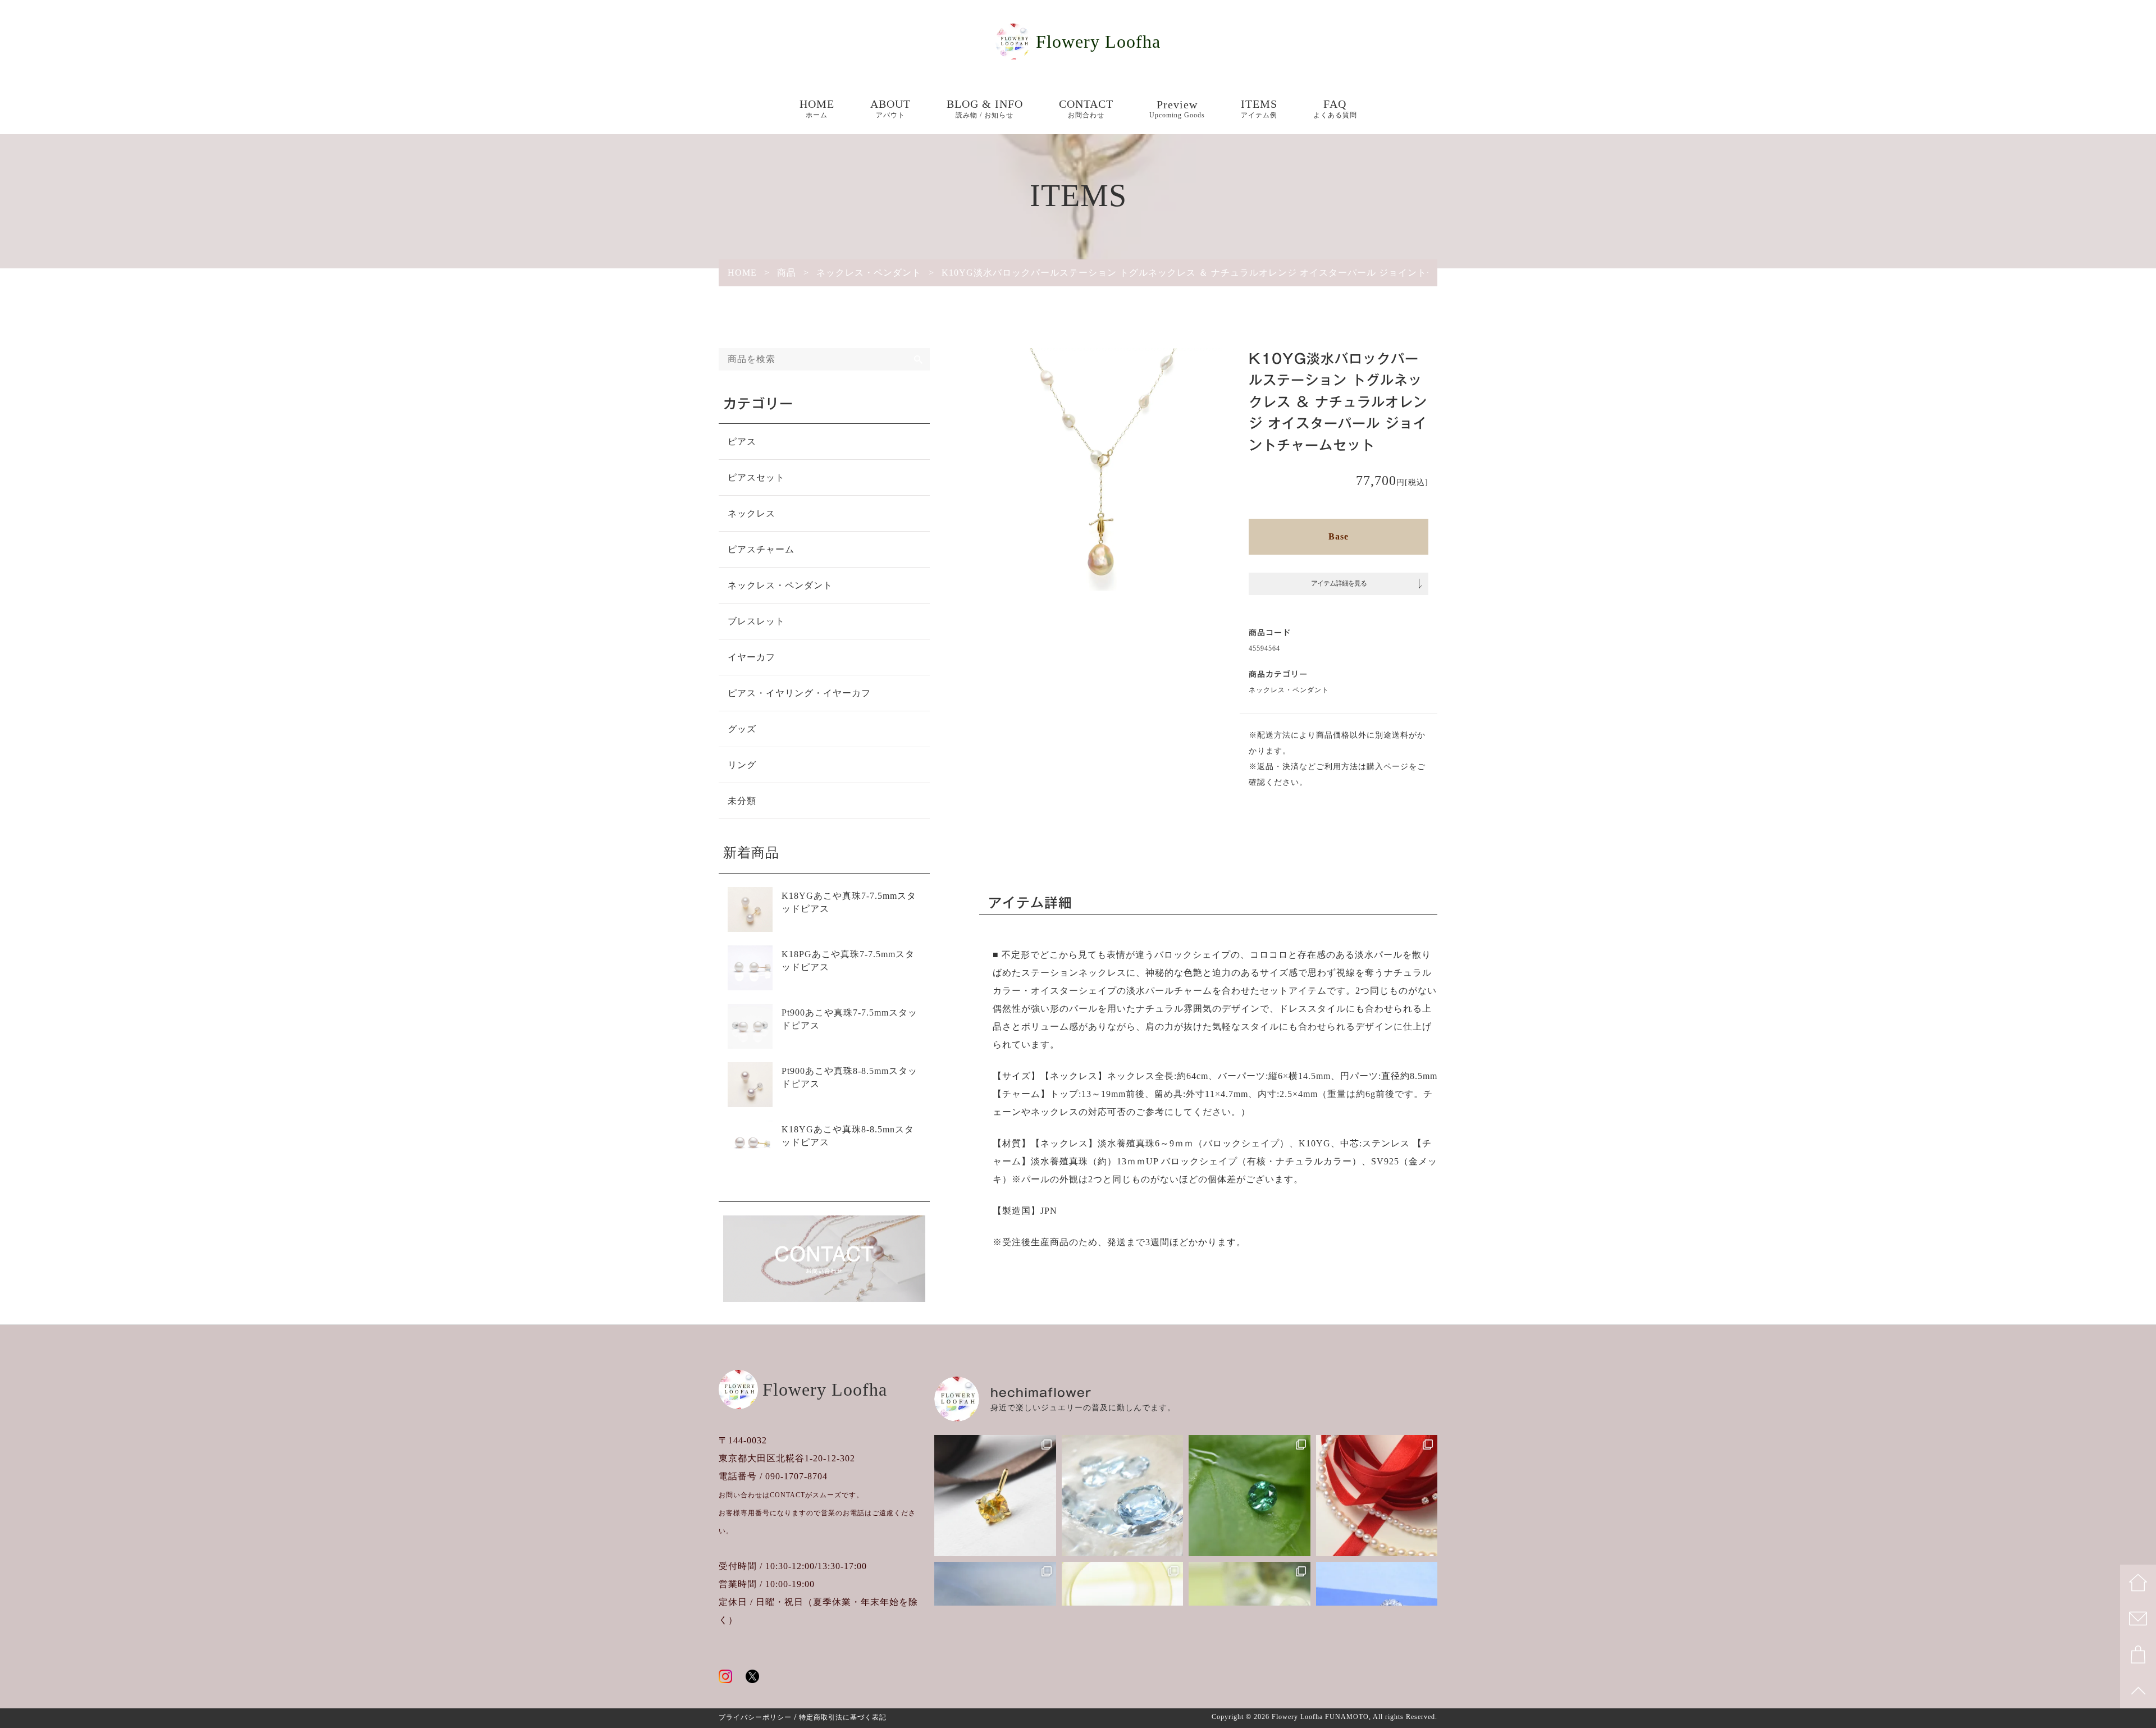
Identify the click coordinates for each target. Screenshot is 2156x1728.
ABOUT (890, 108)
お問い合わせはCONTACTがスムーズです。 (791, 1495)
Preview (1177, 109)
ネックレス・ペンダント (1289, 690)
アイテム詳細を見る (1339, 583)
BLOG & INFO (985, 108)
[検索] (919, 359)
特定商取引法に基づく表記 (843, 1717)
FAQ (1335, 108)
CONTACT (1086, 108)
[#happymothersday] (1377, 1496)
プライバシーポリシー (755, 1717)
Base (1339, 536)
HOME (817, 108)
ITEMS (1259, 108)
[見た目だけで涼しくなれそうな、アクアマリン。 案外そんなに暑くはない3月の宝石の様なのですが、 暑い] (1123, 1496)
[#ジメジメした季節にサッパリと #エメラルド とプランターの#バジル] (1250, 1496)
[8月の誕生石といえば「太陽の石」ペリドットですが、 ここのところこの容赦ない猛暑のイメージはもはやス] (995, 1496)
